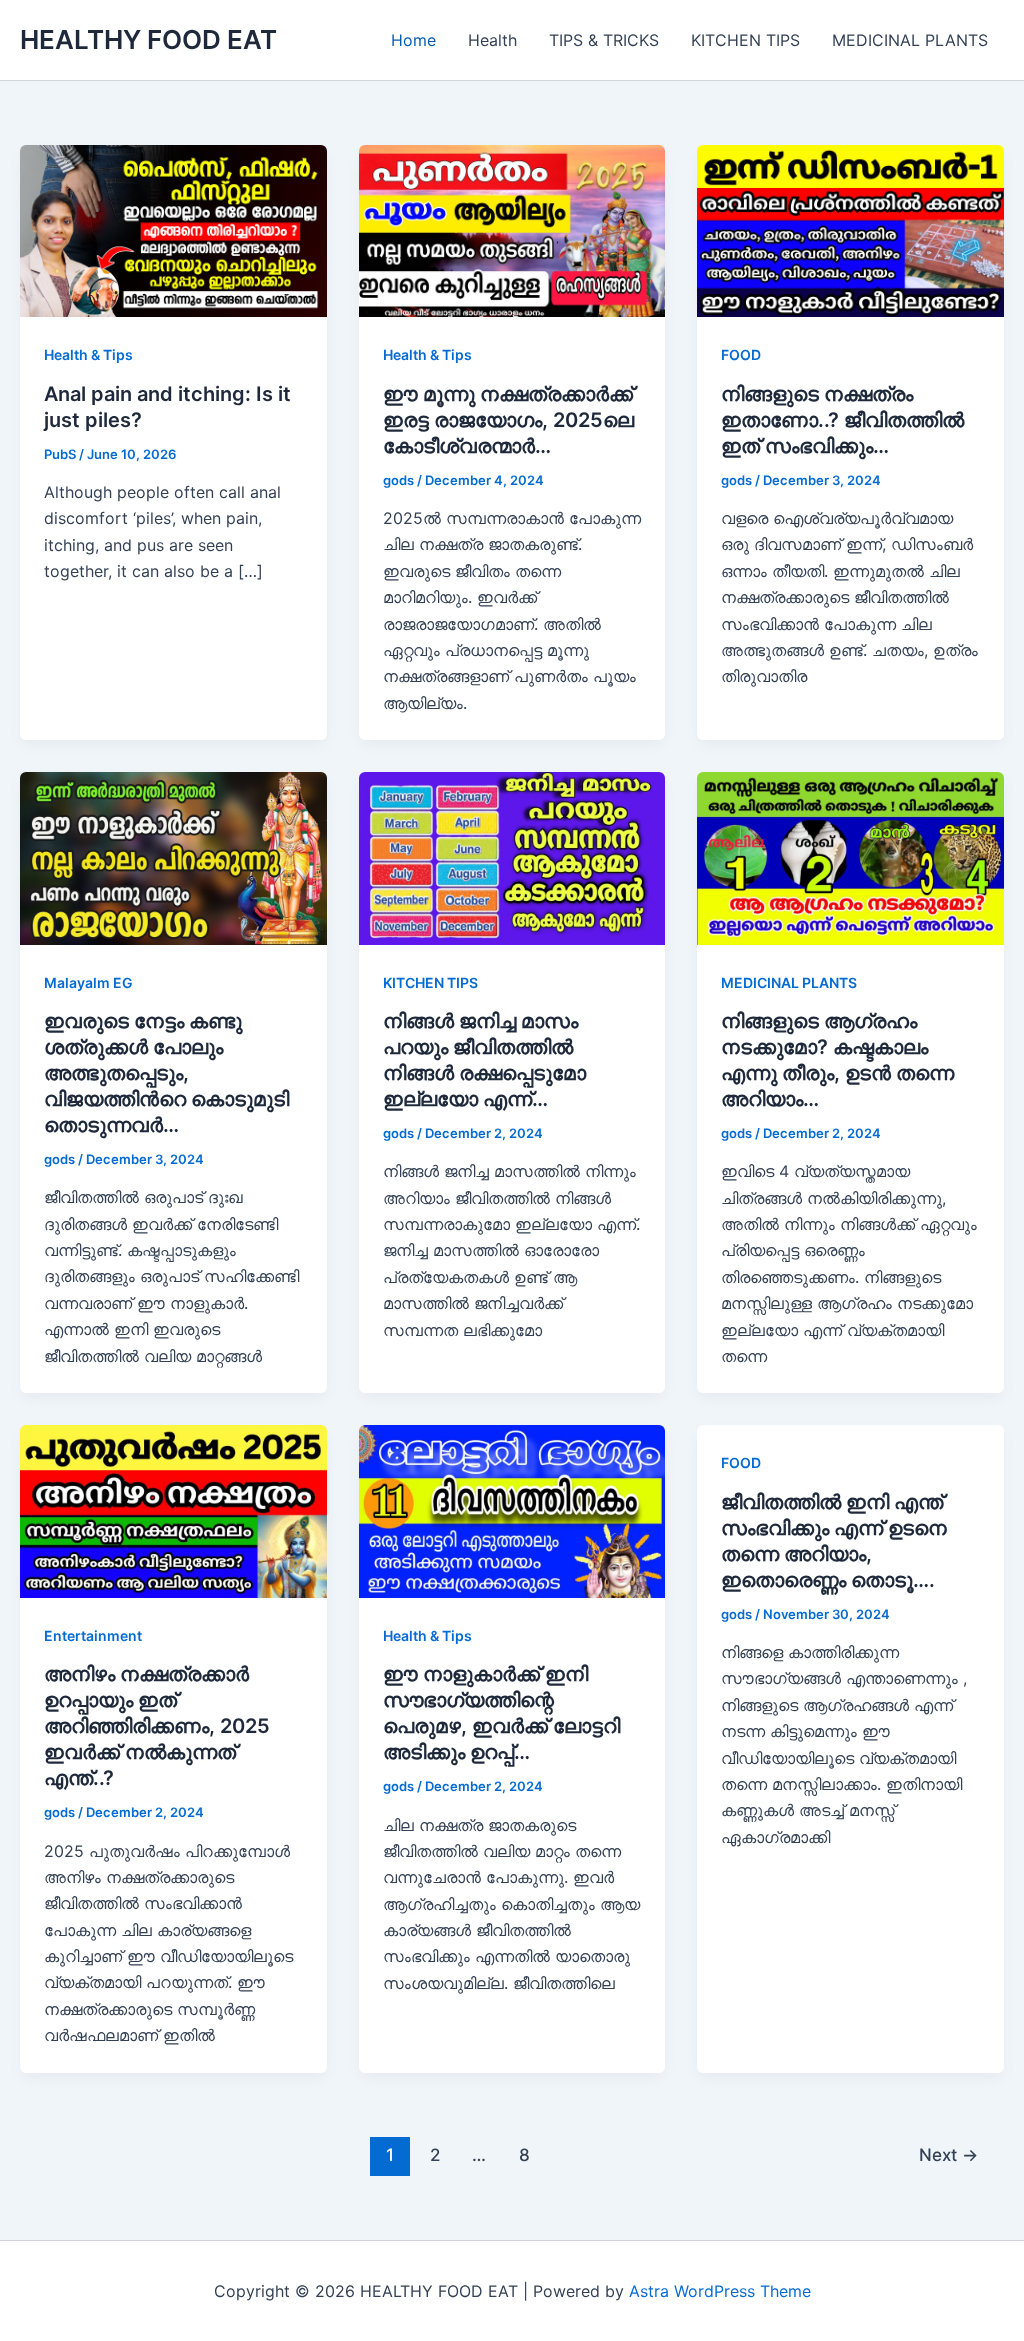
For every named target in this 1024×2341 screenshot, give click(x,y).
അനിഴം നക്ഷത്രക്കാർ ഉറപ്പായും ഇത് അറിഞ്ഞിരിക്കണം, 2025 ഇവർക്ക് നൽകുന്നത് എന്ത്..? (157, 1726)
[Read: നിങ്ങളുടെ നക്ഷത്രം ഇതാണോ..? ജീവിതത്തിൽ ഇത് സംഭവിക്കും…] (850, 230)
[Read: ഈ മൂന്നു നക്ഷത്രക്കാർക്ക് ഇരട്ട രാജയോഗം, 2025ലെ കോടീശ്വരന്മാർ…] (512, 230)
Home (413, 40)
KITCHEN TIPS (745, 40)
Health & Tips (88, 354)
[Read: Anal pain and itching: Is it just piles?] (173, 230)
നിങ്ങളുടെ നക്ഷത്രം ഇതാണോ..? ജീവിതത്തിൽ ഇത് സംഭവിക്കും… (842, 420)
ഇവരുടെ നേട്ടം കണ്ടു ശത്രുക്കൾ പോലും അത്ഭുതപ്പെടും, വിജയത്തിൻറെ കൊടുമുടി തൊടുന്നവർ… (166, 1073)
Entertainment (93, 1635)
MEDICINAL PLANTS (910, 40)
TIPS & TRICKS (604, 40)
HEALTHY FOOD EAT (148, 39)
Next (948, 2154)
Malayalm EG (88, 982)
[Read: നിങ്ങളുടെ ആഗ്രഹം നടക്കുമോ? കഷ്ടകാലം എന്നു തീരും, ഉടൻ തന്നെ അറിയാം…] (850, 857)
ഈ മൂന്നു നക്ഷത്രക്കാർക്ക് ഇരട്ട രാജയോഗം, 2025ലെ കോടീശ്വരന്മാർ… (508, 420)
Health (492, 40)
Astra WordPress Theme (720, 2291)
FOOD (741, 354)
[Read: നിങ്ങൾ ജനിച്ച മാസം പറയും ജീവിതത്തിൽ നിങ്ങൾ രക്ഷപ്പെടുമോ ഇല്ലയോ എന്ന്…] (512, 857)
